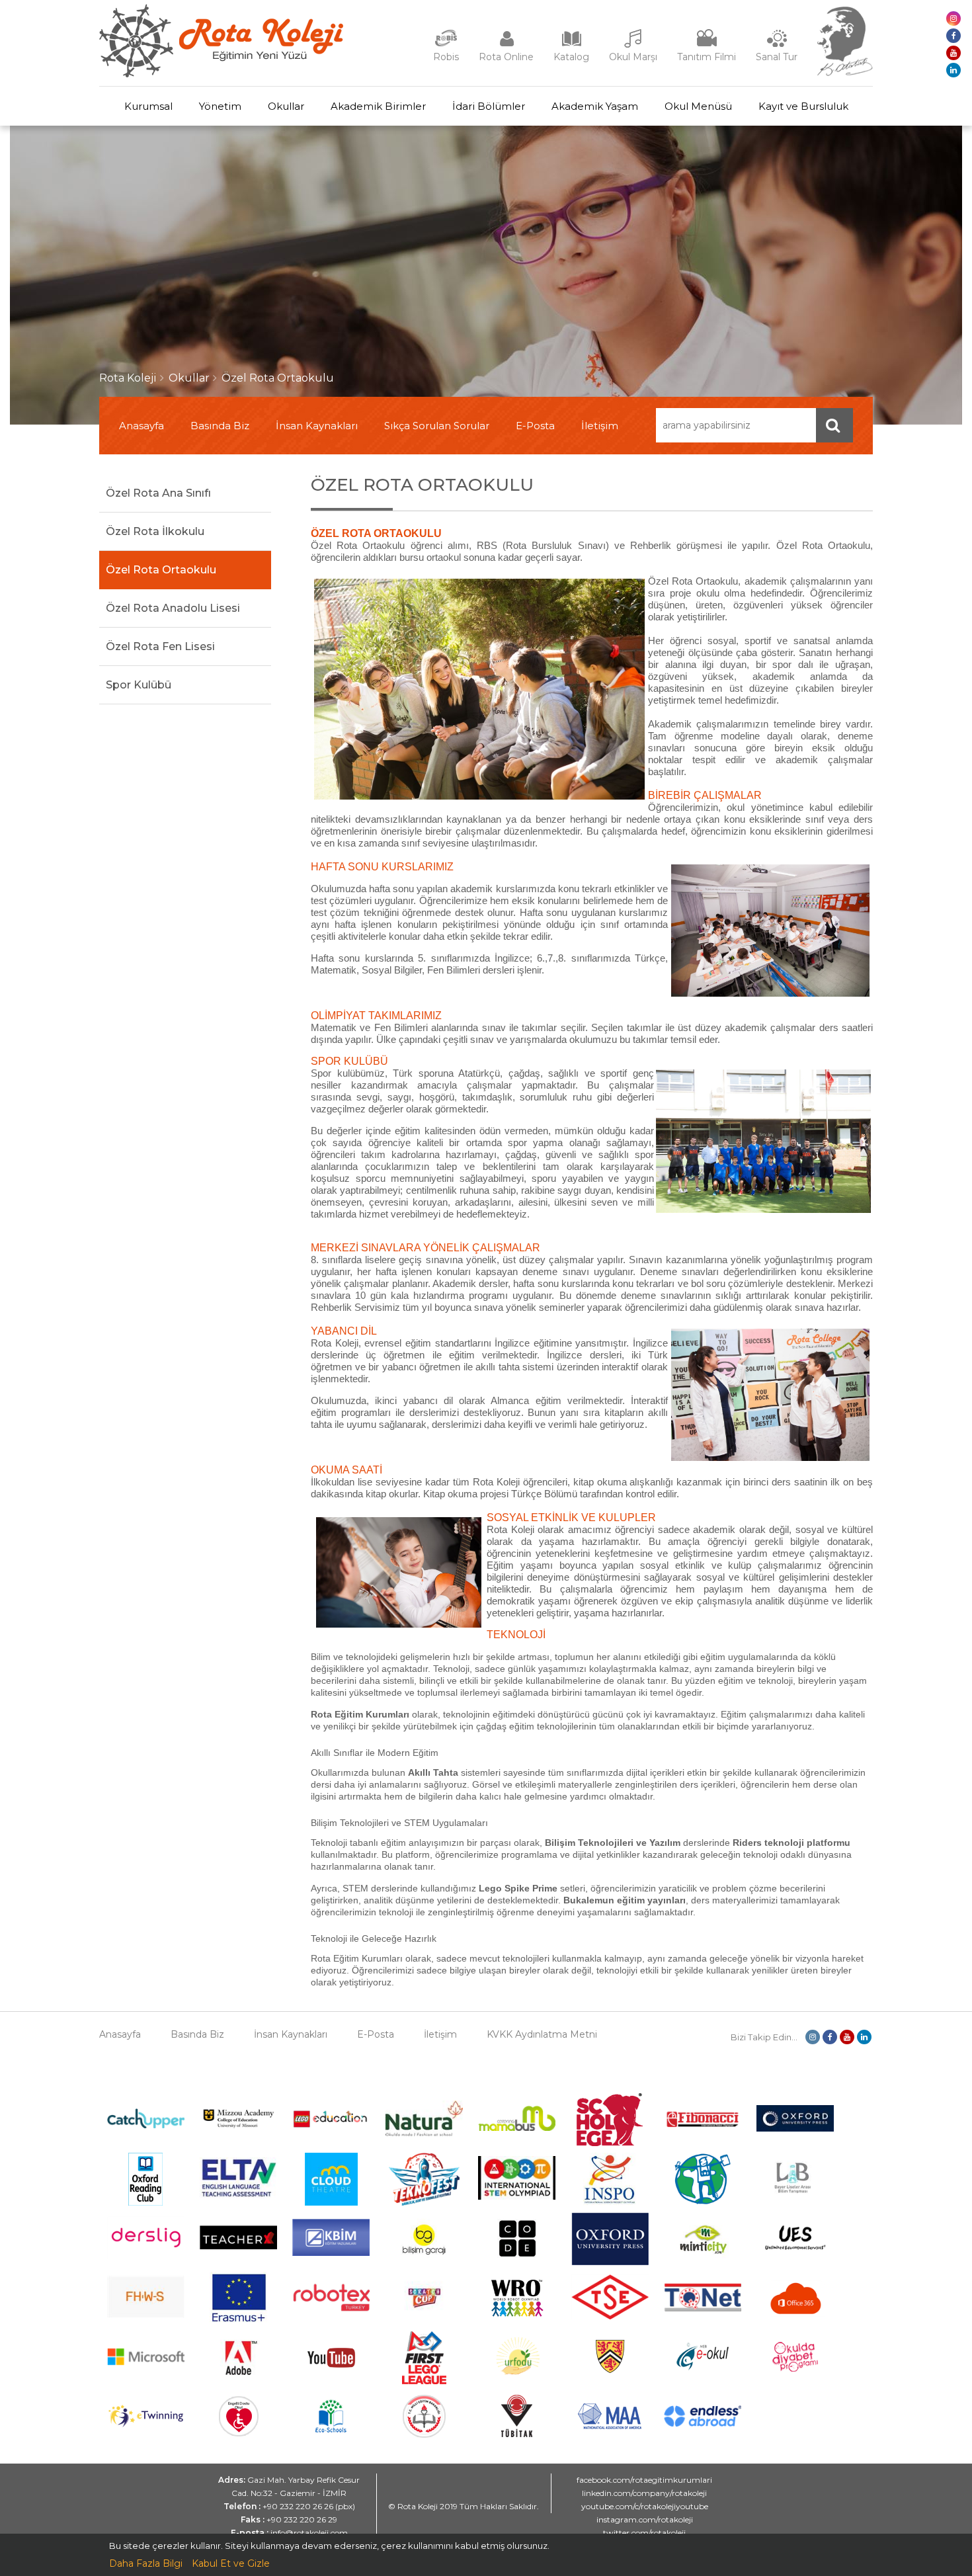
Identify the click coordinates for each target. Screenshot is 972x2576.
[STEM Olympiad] (517, 2196)
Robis (446, 57)
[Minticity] (703, 2262)
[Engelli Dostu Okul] (239, 2433)
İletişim (600, 426)
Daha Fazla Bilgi (146, 2563)
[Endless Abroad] (703, 2423)
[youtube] (953, 53)
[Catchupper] (146, 2125)
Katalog (571, 57)
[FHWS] (146, 2315)
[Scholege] (610, 2143)
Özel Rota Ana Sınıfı (158, 493)
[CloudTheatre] (331, 2202)
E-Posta (535, 426)
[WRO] (517, 2321)
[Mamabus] (517, 2128)
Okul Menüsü (698, 106)
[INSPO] (610, 2202)
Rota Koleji (128, 378)
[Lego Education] (331, 2126)
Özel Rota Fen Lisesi (160, 646)
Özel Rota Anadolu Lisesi (173, 608)
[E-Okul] (703, 2367)
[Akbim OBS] (331, 2253)
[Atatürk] (845, 73)
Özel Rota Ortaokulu (278, 378)
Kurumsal (148, 106)
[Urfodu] (517, 2381)
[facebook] (953, 36)
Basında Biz (220, 426)
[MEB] (424, 2434)
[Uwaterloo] (610, 2371)
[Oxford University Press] (610, 2262)
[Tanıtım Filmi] (707, 45)
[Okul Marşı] (633, 45)
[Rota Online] (506, 45)
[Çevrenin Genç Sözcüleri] (703, 2202)
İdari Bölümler (489, 106)
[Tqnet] (703, 2308)
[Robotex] (331, 2309)
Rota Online (506, 57)
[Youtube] (331, 2381)
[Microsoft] (146, 2375)
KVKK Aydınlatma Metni (542, 2034)
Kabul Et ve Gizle (231, 2563)
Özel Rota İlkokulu (155, 531)
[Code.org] (517, 2262)
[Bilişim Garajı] (424, 2262)
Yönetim (220, 106)
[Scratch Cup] (424, 2319)
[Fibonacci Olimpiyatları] (703, 2124)
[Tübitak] (517, 2434)
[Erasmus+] (239, 2321)
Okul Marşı (633, 57)
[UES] (795, 2258)
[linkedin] (953, 70)
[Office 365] (795, 2321)
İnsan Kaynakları (317, 426)
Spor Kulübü (139, 685)
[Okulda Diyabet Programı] (795, 2368)
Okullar (286, 106)
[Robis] (446, 44)
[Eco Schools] (331, 2429)
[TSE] (610, 2316)
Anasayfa (142, 426)
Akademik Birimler (378, 106)
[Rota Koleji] (221, 74)
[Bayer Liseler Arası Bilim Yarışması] (795, 2202)
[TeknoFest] (424, 2202)
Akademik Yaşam (595, 106)
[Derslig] (146, 2255)
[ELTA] (238, 2195)
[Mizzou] (238, 2128)
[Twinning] (146, 2424)
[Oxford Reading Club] (145, 2202)
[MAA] (610, 2426)
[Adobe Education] (238, 2381)
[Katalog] (571, 45)
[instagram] (953, 19)
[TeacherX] (238, 2246)
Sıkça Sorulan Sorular (437, 426)
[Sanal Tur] (777, 45)
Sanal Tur (777, 57)
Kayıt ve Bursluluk (803, 106)
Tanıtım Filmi (707, 57)
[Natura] (424, 2133)
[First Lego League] (424, 2381)
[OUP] (795, 2128)
